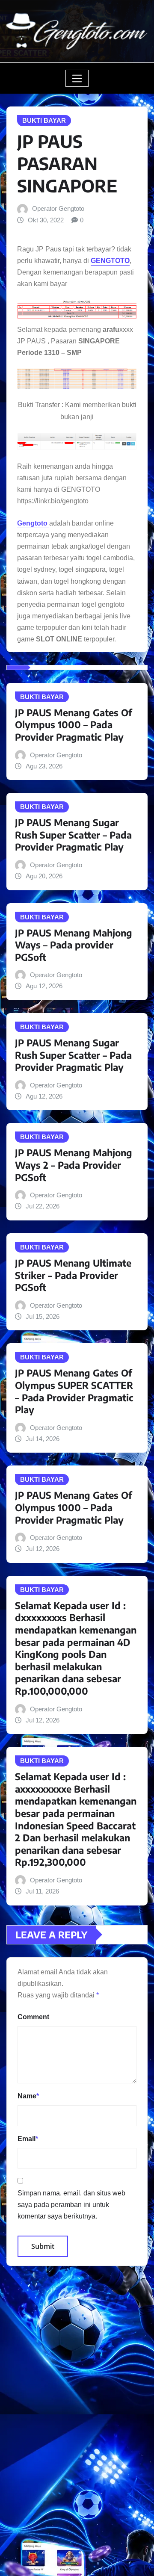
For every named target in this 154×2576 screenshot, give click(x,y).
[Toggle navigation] (77, 78)
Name (28, 2096)
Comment (33, 2017)
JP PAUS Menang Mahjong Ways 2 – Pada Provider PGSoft (74, 1165)
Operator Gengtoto (58, 208)
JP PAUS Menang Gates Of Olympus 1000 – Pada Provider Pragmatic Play (74, 725)
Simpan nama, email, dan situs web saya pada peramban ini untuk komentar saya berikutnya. (71, 2205)
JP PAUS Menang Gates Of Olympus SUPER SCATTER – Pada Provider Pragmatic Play (74, 1391)
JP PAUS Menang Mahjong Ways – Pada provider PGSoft (74, 945)
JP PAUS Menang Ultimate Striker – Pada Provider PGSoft (73, 1275)
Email (28, 2139)
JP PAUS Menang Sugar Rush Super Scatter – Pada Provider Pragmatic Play (73, 835)
